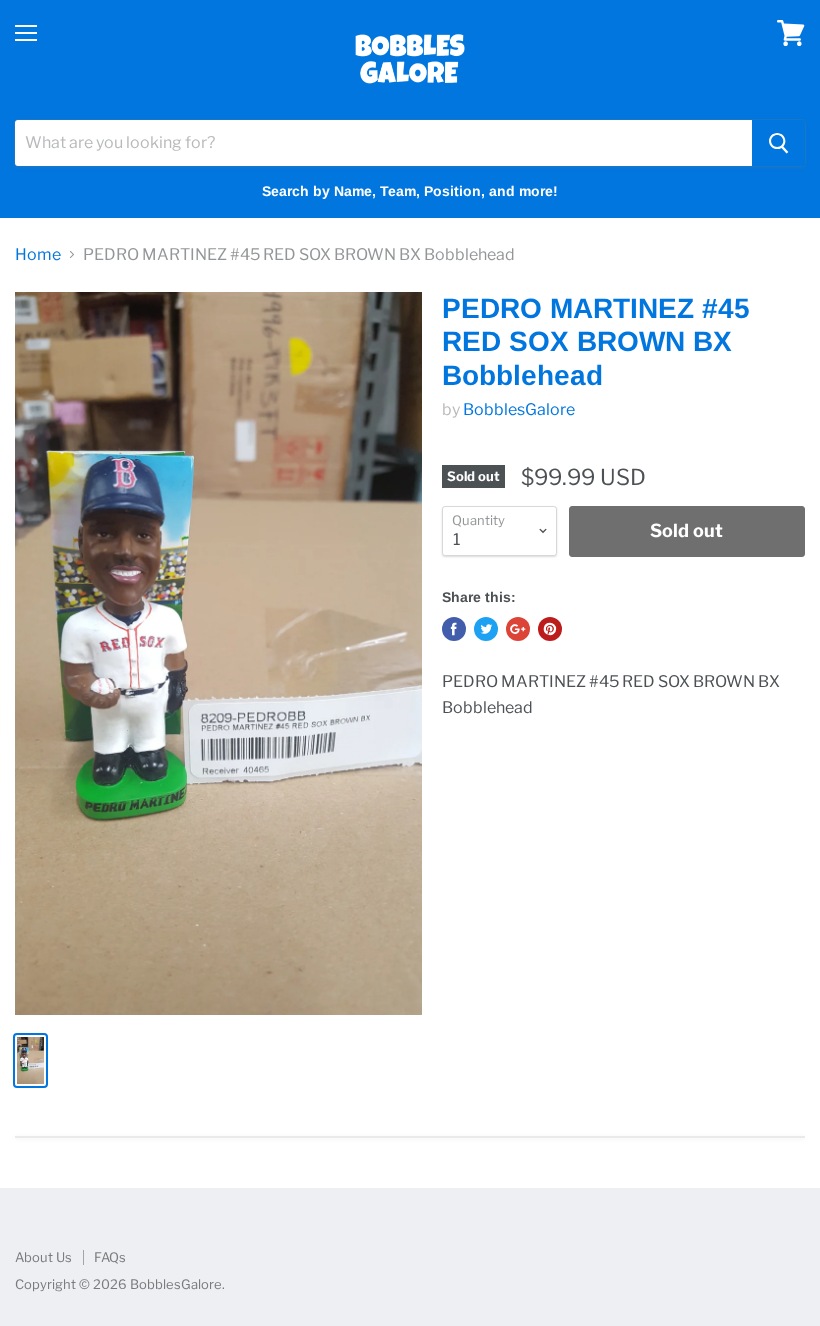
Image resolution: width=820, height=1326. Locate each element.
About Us (43, 1257)
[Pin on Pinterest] (550, 629)
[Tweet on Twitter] (486, 629)
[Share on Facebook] (454, 629)
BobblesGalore (519, 409)
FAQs (110, 1257)
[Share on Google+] (518, 629)
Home (38, 255)
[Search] (778, 143)
